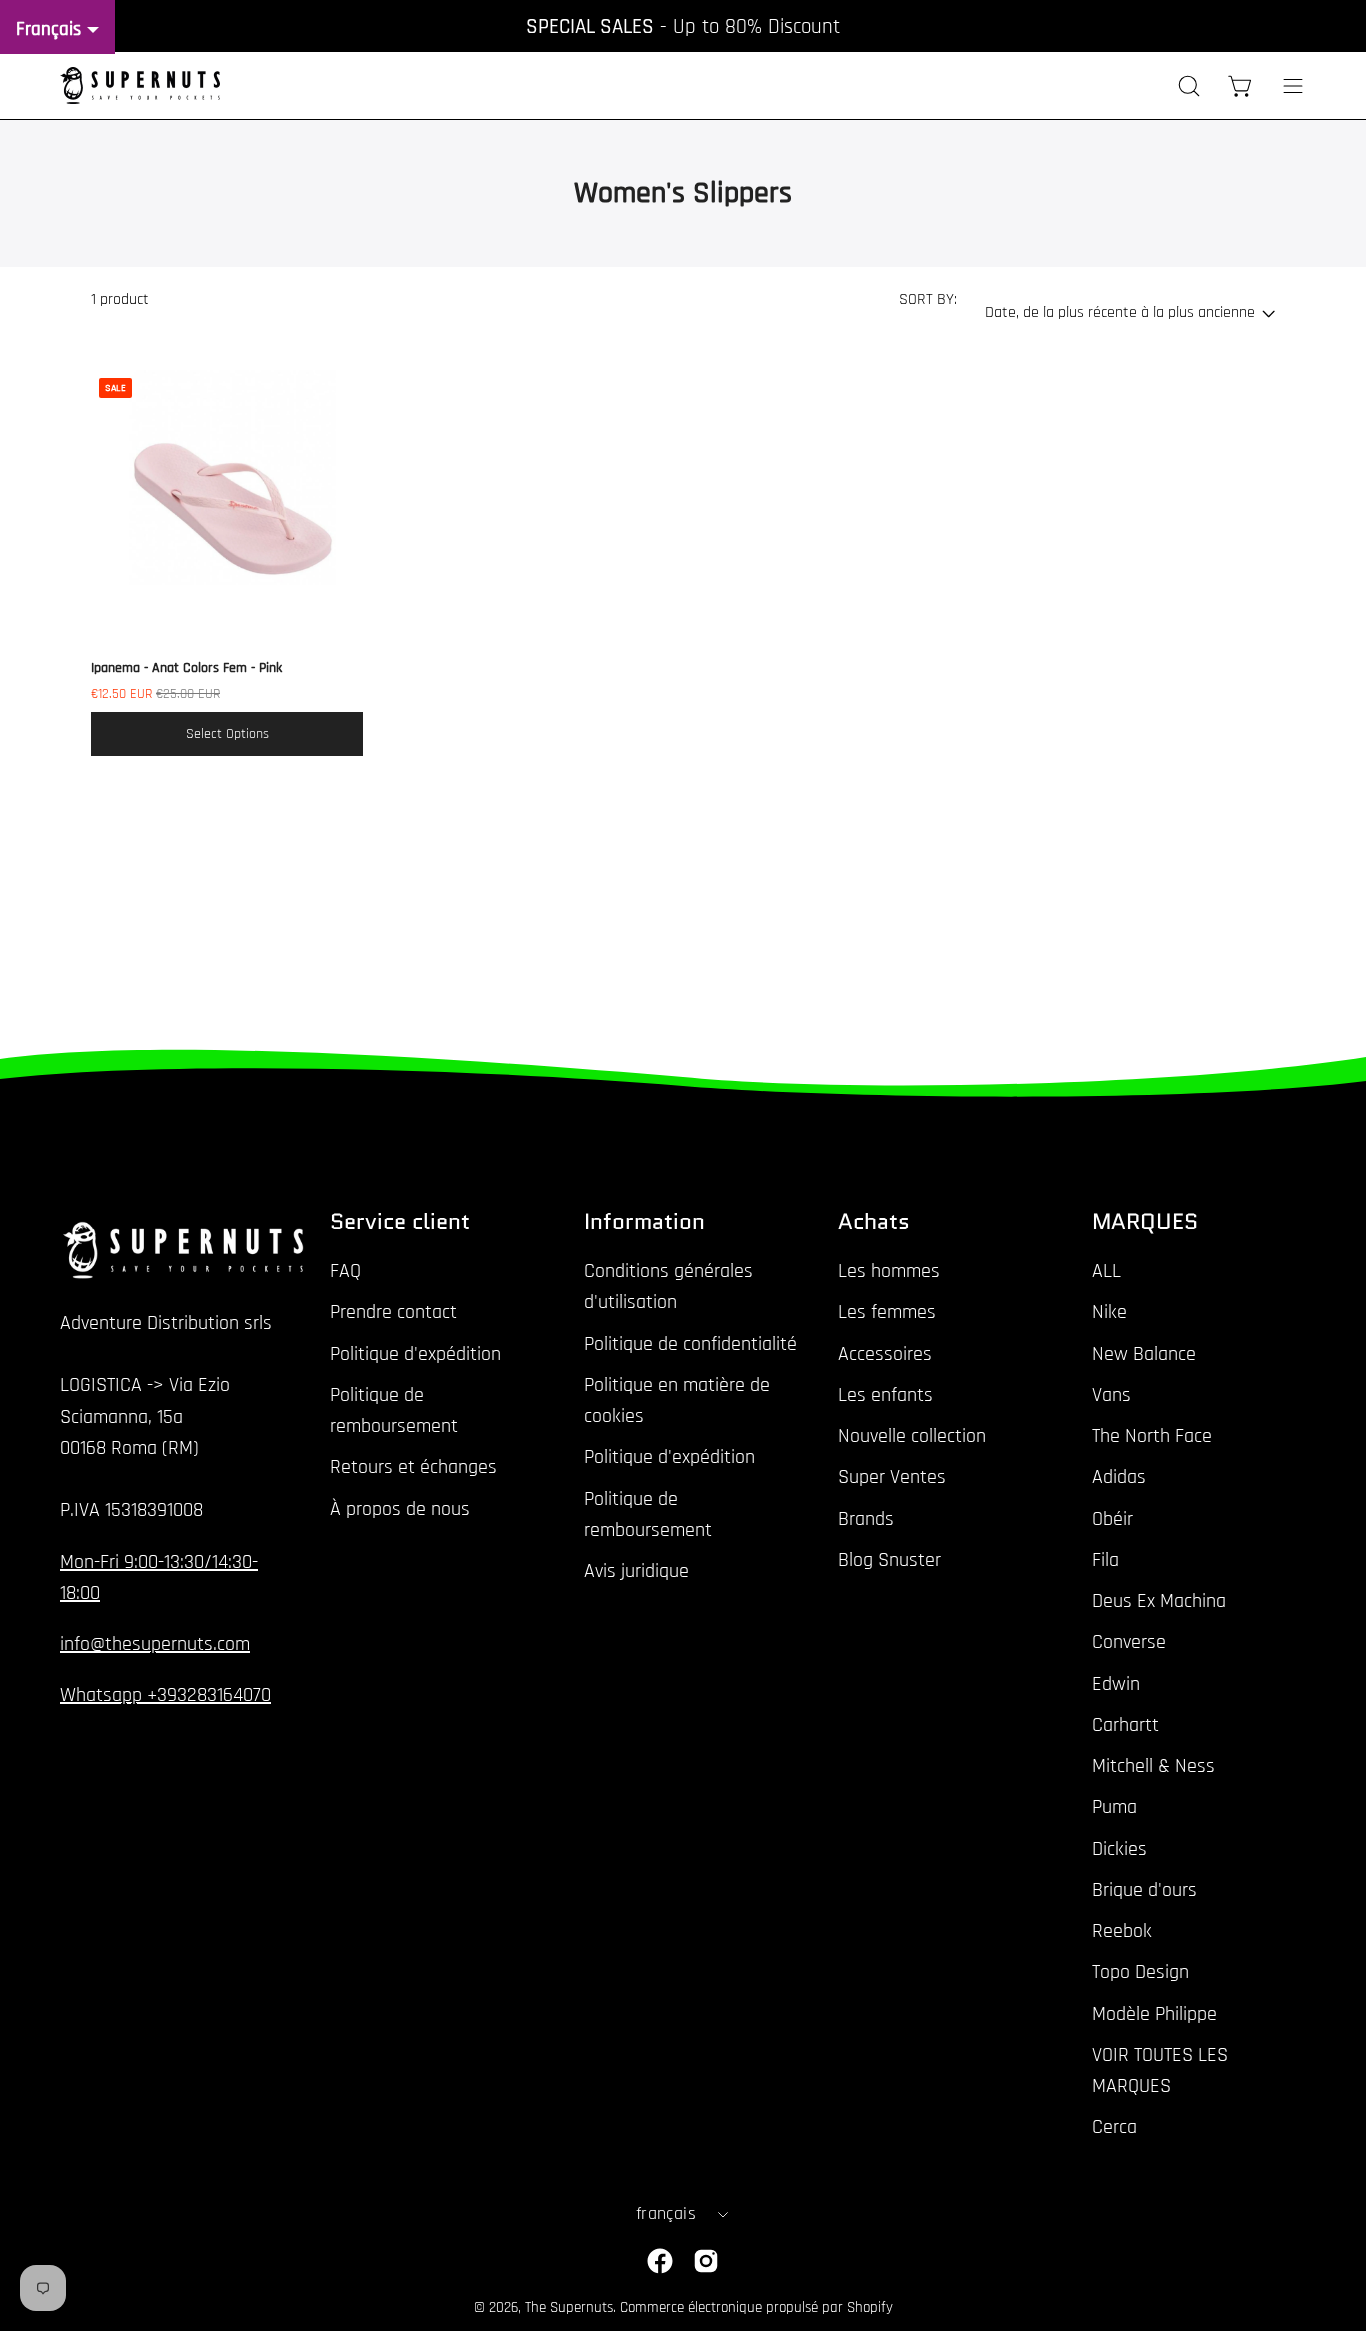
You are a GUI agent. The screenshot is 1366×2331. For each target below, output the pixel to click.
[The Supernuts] (140, 85)
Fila (1105, 1560)
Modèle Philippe (1154, 2013)
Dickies (1119, 1848)
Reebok (1122, 1931)
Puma (1114, 1807)
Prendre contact (393, 1312)
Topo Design (1140, 1972)
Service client (400, 1222)
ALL (1106, 1271)
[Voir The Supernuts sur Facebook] (660, 2261)
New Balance (1144, 1353)
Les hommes (889, 1271)
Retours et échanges (413, 1467)
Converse (1129, 1642)
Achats (874, 1222)
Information (644, 1222)
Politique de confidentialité (690, 1343)
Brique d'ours (1144, 1890)
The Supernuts (569, 2307)
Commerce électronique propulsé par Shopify (756, 2307)
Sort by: (928, 299)
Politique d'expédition (415, 1353)
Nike (1109, 1312)
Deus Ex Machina (1159, 1601)
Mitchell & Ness (1153, 1766)
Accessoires (885, 1353)
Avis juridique (636, 1571)
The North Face (1152, 1436)
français (666, 2214)
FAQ (345, 1271)
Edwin (1116, 1683)
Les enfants (885, 1395)
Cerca (1114, 2127)
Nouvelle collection (912, 1436)
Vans (1111, 1395)
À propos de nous (400, 1508)
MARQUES (1145, 1222)
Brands (866, 1518)
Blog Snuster (889, 1560)
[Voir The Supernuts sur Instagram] (706, 2261)
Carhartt (1125, 1725)
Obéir (1112, 1518)
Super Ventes (892, 1477)
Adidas (1119, 1477)
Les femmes (887, 1312)
